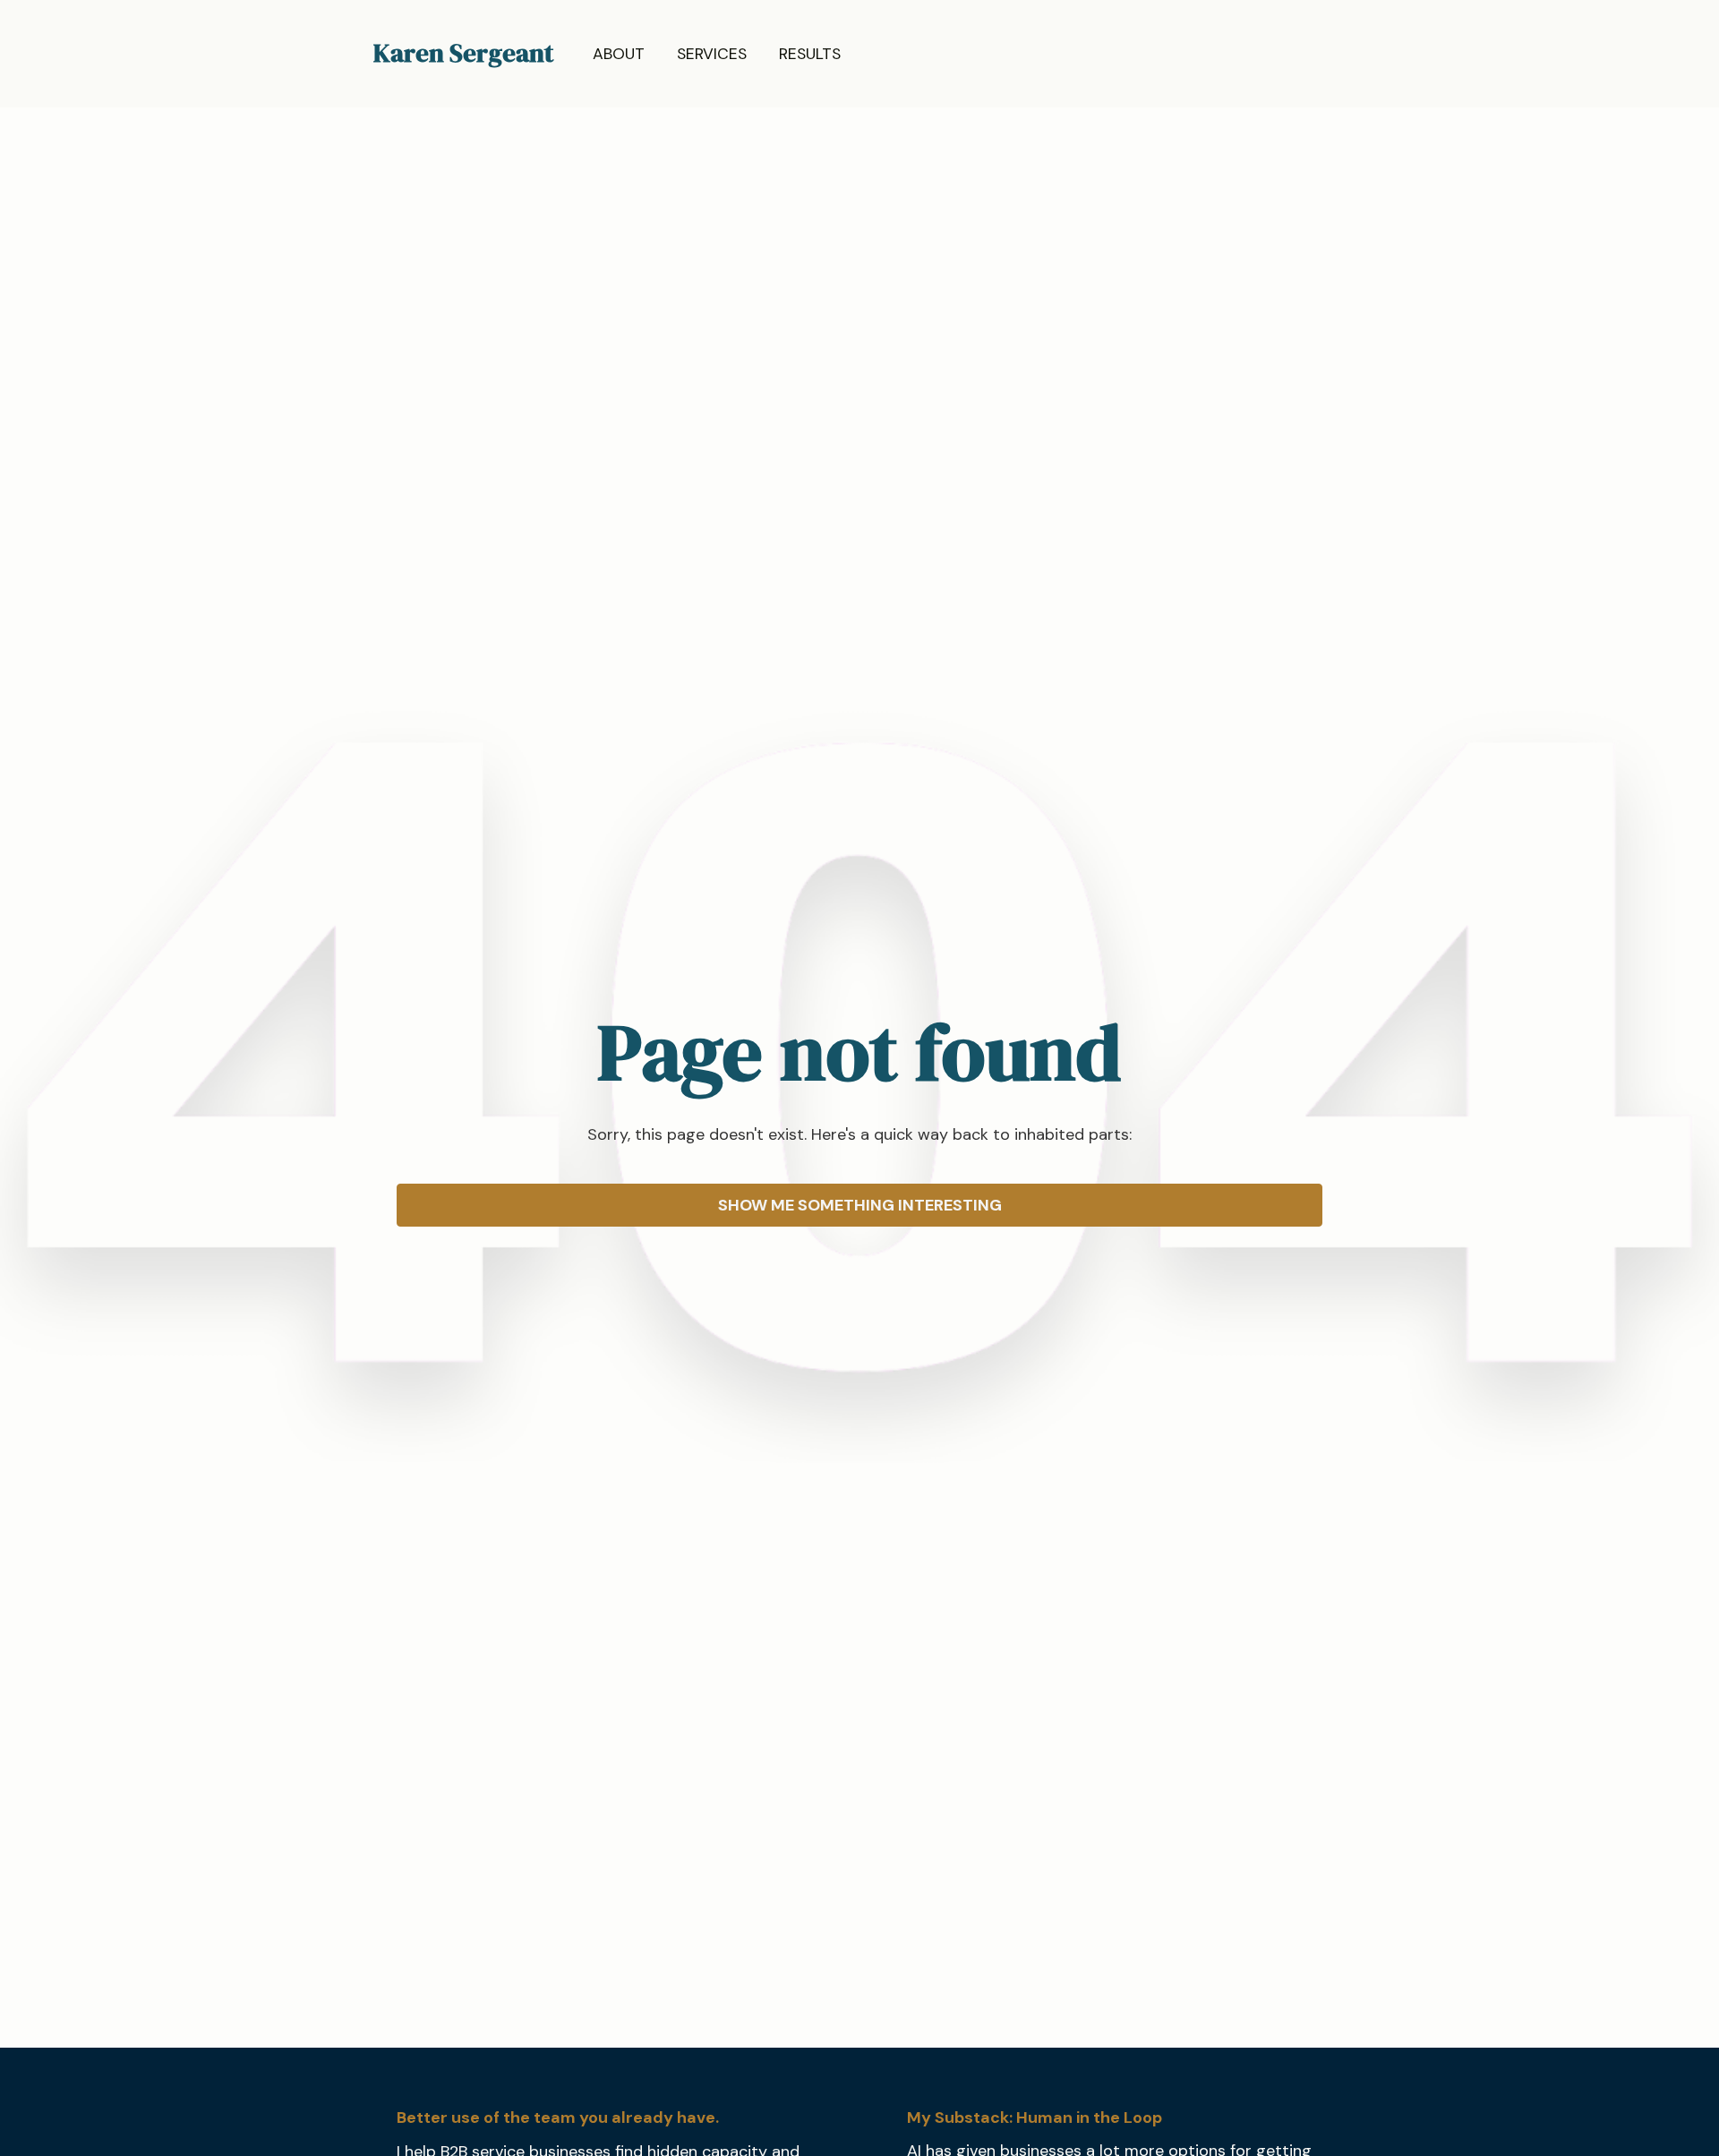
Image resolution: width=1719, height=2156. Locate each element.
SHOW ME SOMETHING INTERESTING (860, 1205)
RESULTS (810, 54)
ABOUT (619, 54)
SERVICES (712, 54)
